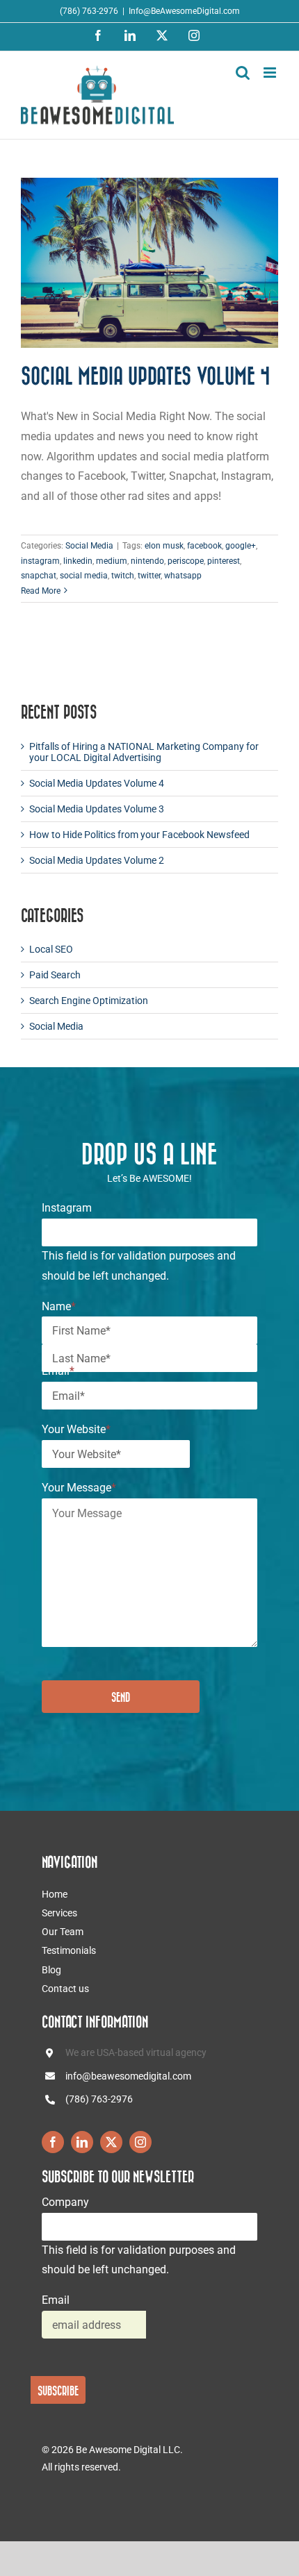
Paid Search (55, 975)
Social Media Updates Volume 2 (97, 860)
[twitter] (111, 2142)
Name (59, 1306)
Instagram (67, 1208)
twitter (149, 576)
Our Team (63, 1932)
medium (112, 561)
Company (65, 2202)
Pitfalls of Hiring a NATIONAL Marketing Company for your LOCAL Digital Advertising (144, 752)
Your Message (79, 1488)
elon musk (164, 546)
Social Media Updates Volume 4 (145, 376)
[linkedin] (82, 2142)
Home (55, 1894)
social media (84, 576)
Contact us (65, 1989)
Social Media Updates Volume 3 (97, 809)
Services (59, 1913)
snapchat (39, 576)
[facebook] (53, 2142)
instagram (40, 561)
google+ (241, 546)
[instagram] (140, 2142)
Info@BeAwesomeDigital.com (184, 11)
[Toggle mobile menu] (271, 73)
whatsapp (183, 576)
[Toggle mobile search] (243, 73)
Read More (41, 591)
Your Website (76, 1429)
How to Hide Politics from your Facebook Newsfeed (139, 835)
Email (58, 1371)
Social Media (89, 546)
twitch (123, 576)
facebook (204, 546)
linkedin (78, 561)
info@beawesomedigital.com (128, 2076)
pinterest (224, 561)
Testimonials (69, 1950)
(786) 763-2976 (99, 2099)
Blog (51, 1970)
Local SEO (51, 949)
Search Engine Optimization (89, 1001)
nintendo (147, 561)
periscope (186, 561)
